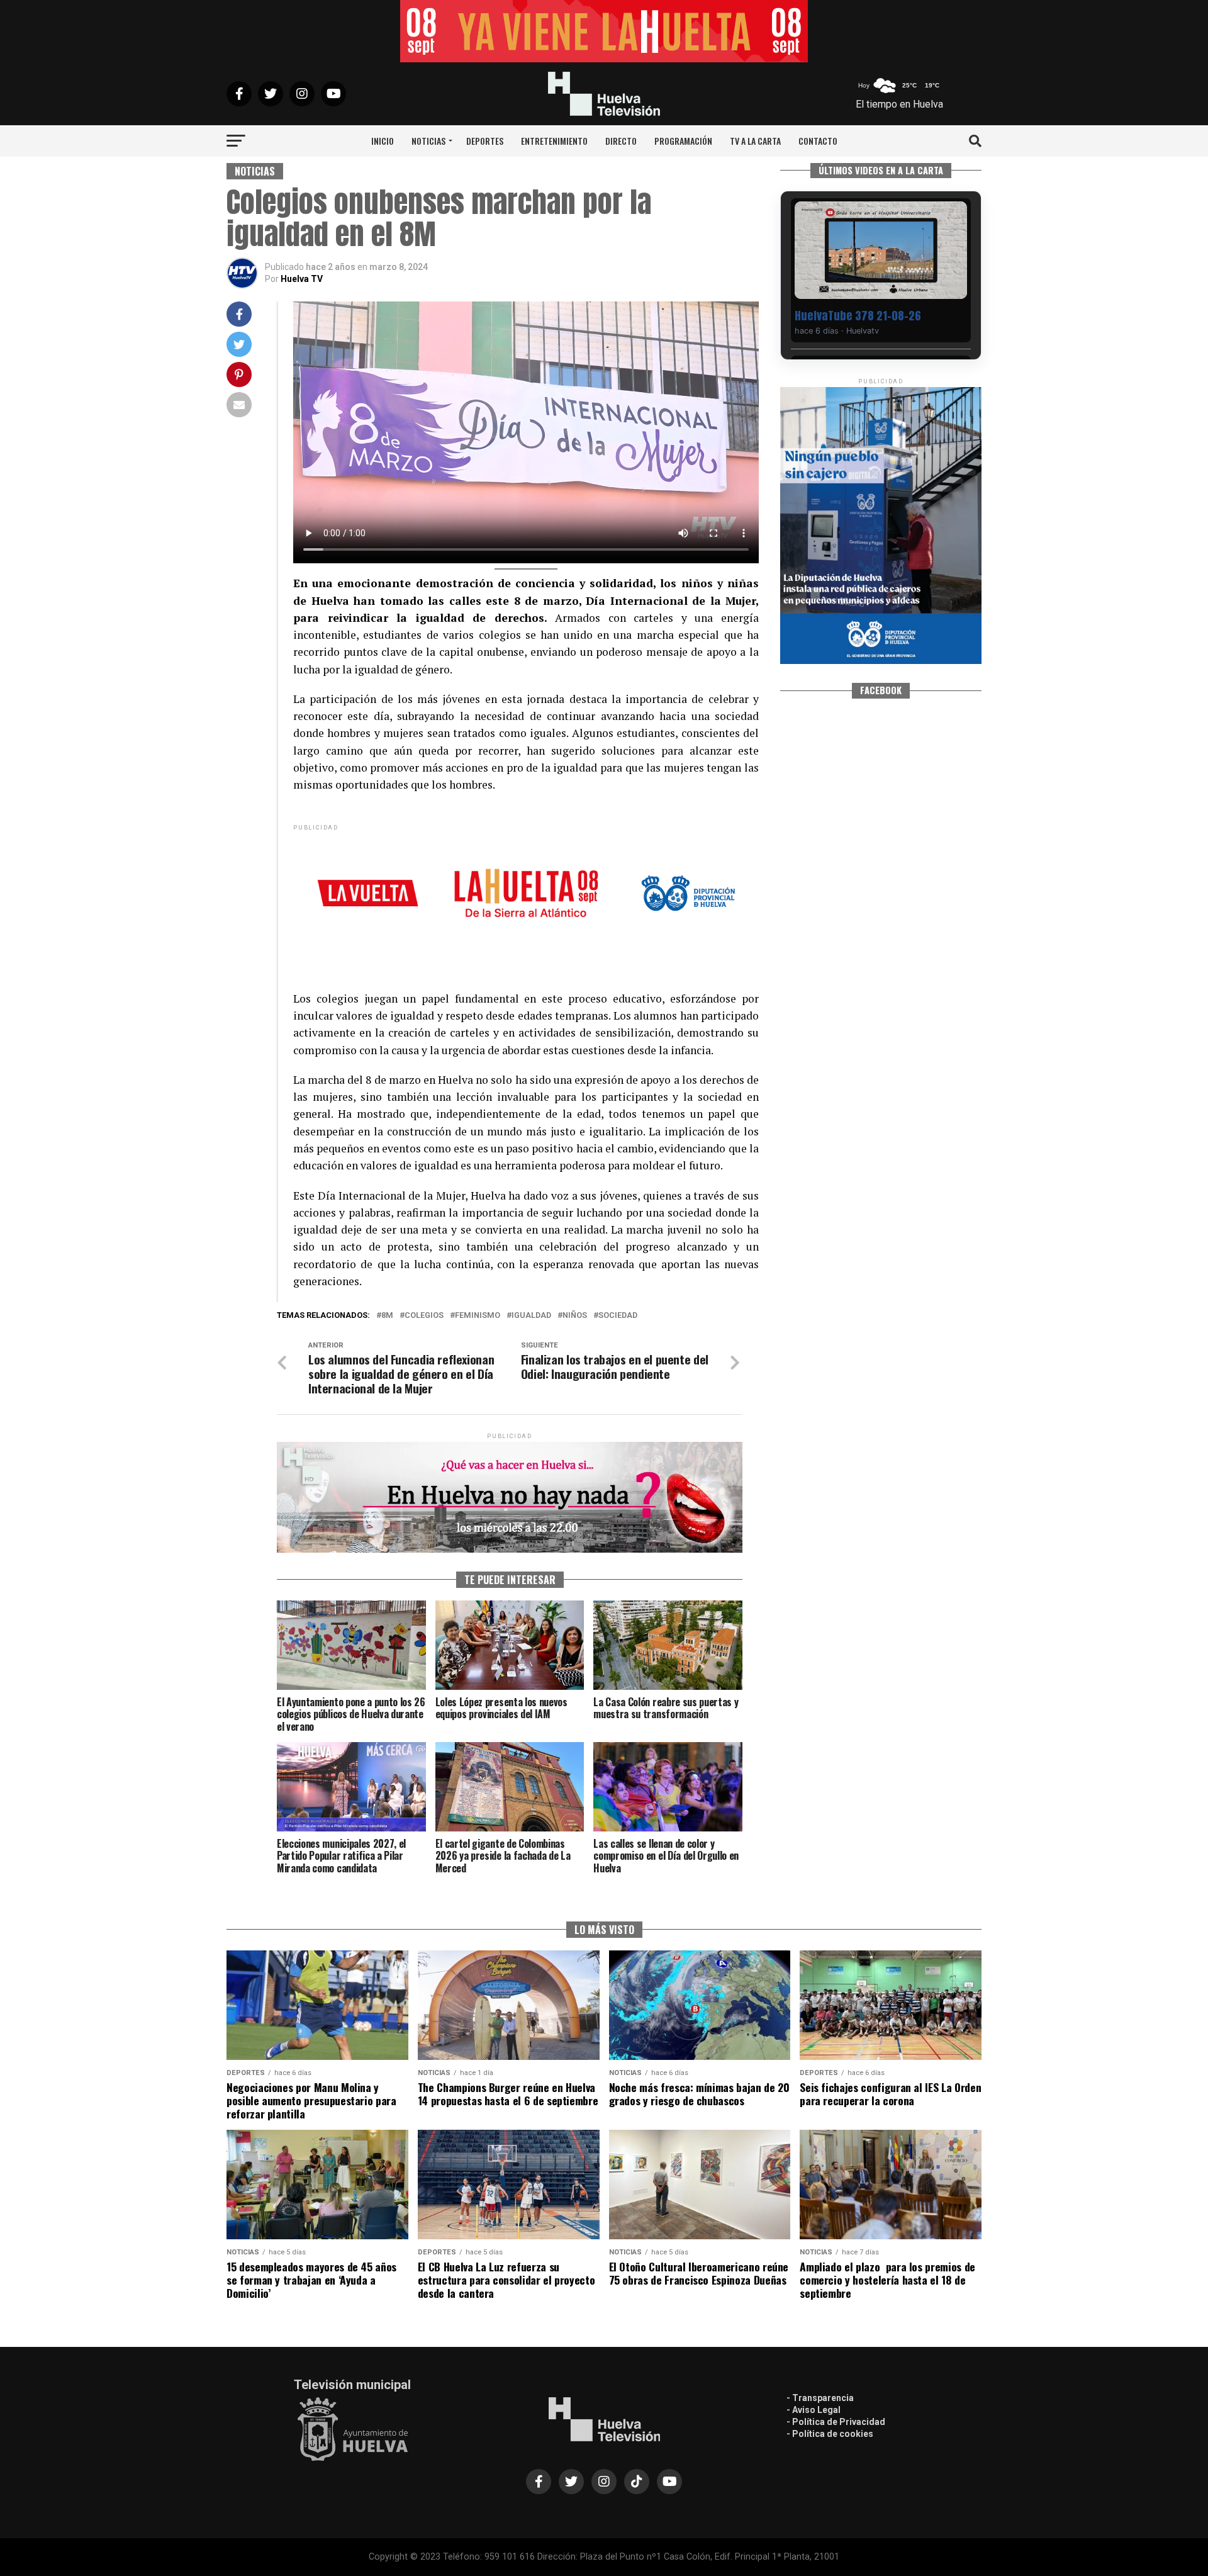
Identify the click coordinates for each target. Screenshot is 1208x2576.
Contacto (818, 141)
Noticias (428, 141)
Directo (621, 141)
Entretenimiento (554, 141)
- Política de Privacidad (836, 2422)
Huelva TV (302, 279)
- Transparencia (820, 2398)
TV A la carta (755, 141)
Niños (575, 1316)
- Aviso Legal (814, 2410)
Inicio (383, 141)
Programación (683, 141)
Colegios (424, 1316)
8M (387, 1316)
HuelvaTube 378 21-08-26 (858, 316)
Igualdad (531, 1316)
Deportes (485, 141)
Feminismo (478, 1316)
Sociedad (618, 1316)
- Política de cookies (830, 2434)
